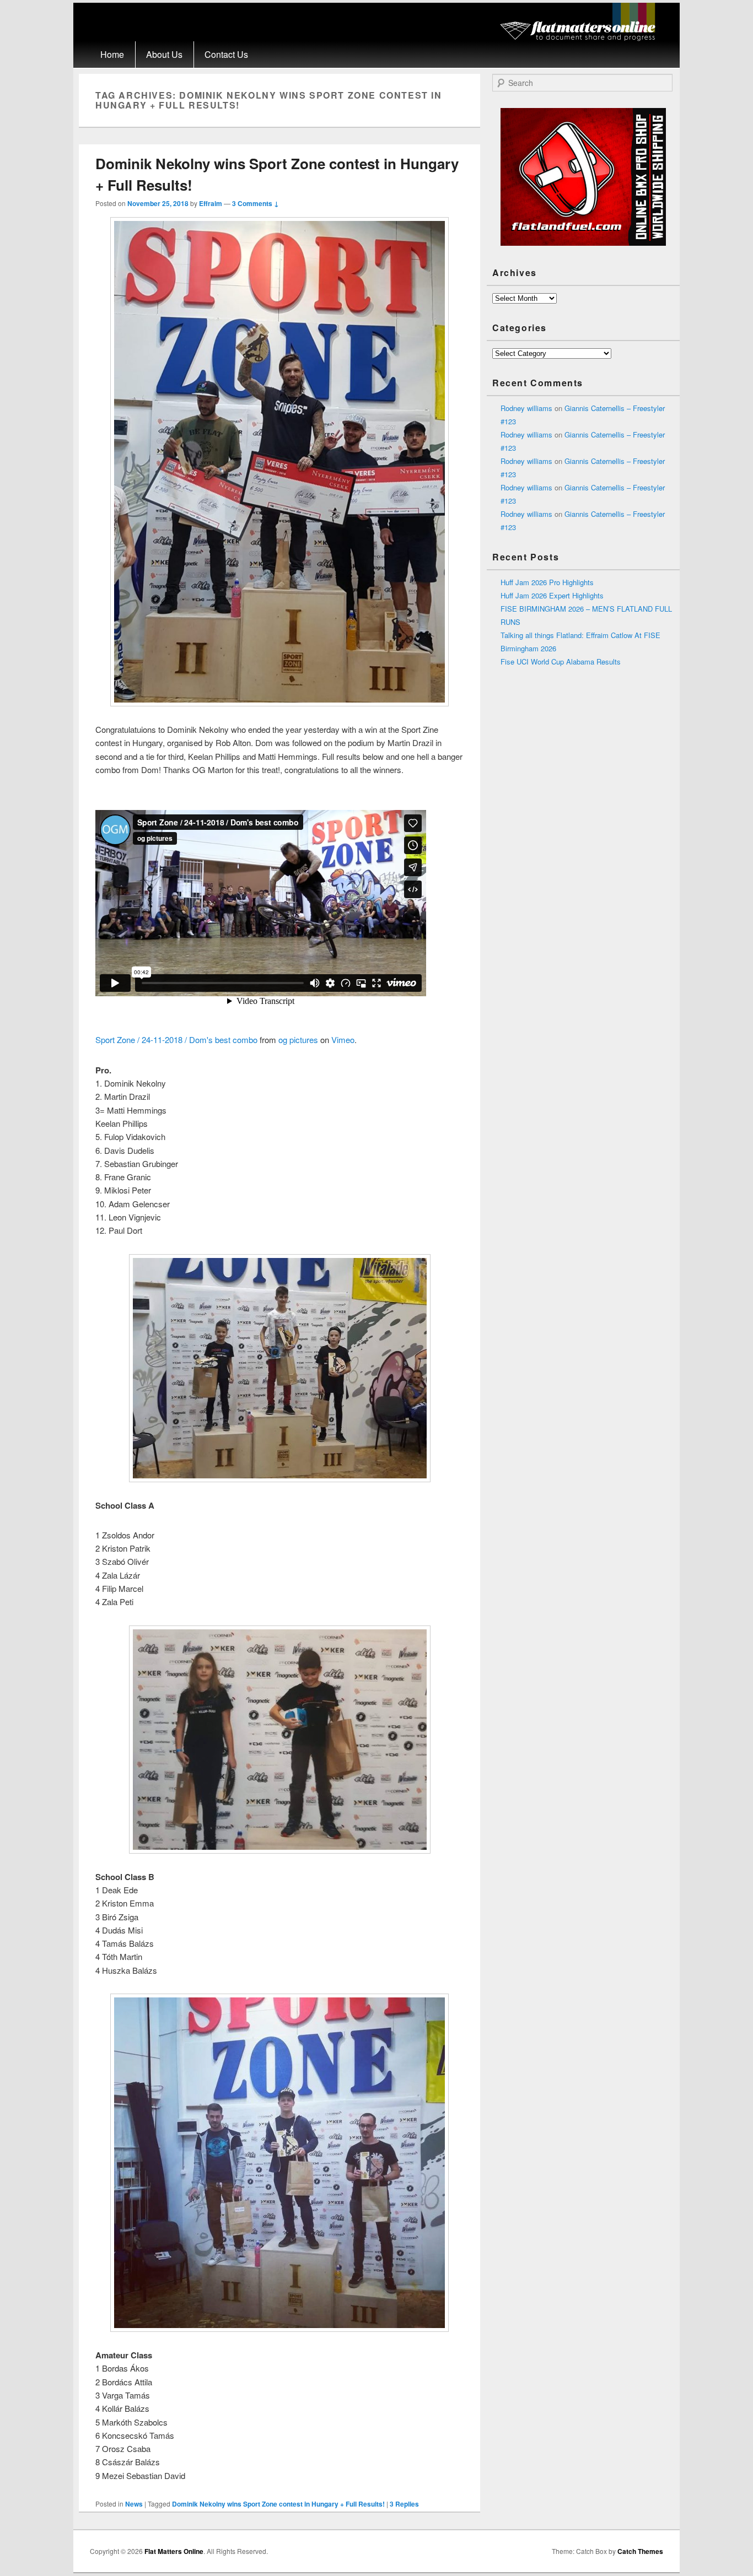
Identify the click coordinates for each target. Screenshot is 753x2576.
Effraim (211, 203)
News (134, 2504)
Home (112, 54)
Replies (404, 2504)
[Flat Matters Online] (581, 38)
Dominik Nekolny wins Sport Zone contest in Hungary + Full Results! (278, 2504)
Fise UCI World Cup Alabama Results (561, 661)
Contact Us (226, 54)
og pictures (298, 1039)
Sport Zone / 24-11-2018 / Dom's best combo (176, 1039)
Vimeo (343, 1039)
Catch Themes (640, 2551)
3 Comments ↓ (256, 203)
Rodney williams (526, 408)
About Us (164, 54)
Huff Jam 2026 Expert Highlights (552, 595)
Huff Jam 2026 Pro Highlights (547, 582)
